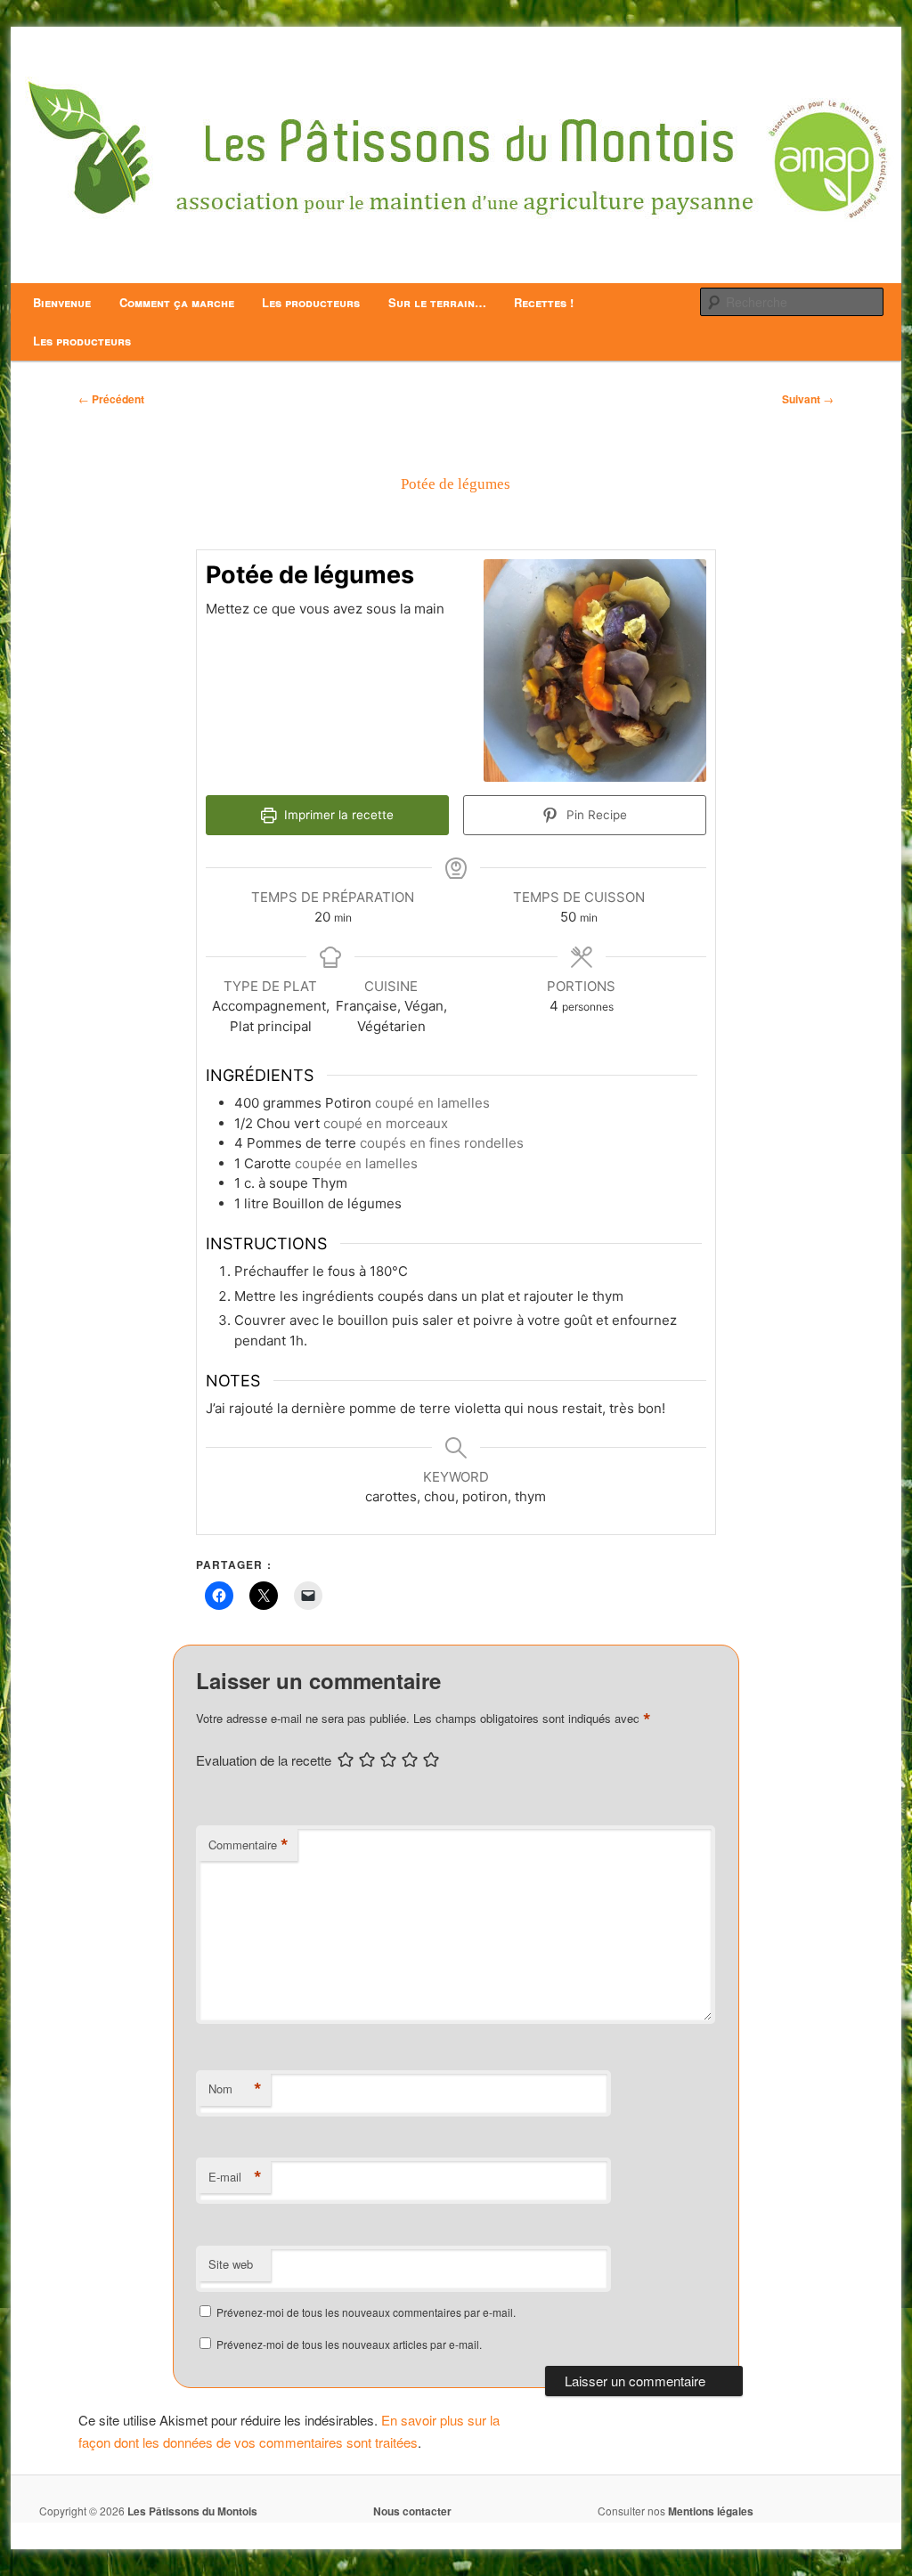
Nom (235, 2089)
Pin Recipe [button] (595, 815)
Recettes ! (544, 302)
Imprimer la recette (337, 815)
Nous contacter (412, 2511)
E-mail (235, 2177)
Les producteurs (311, 302)
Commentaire (248, 1845)
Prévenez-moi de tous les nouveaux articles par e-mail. (349, 2344)
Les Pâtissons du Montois (192, 2511)
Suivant (808, 399)
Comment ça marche (177, 302)
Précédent (111, 399)
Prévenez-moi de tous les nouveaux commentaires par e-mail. (366, 2312)
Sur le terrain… (437, 302)
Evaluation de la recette (264, 1760)
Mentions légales (711, 2511)
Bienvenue (62, 302)
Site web (231, 2264)
